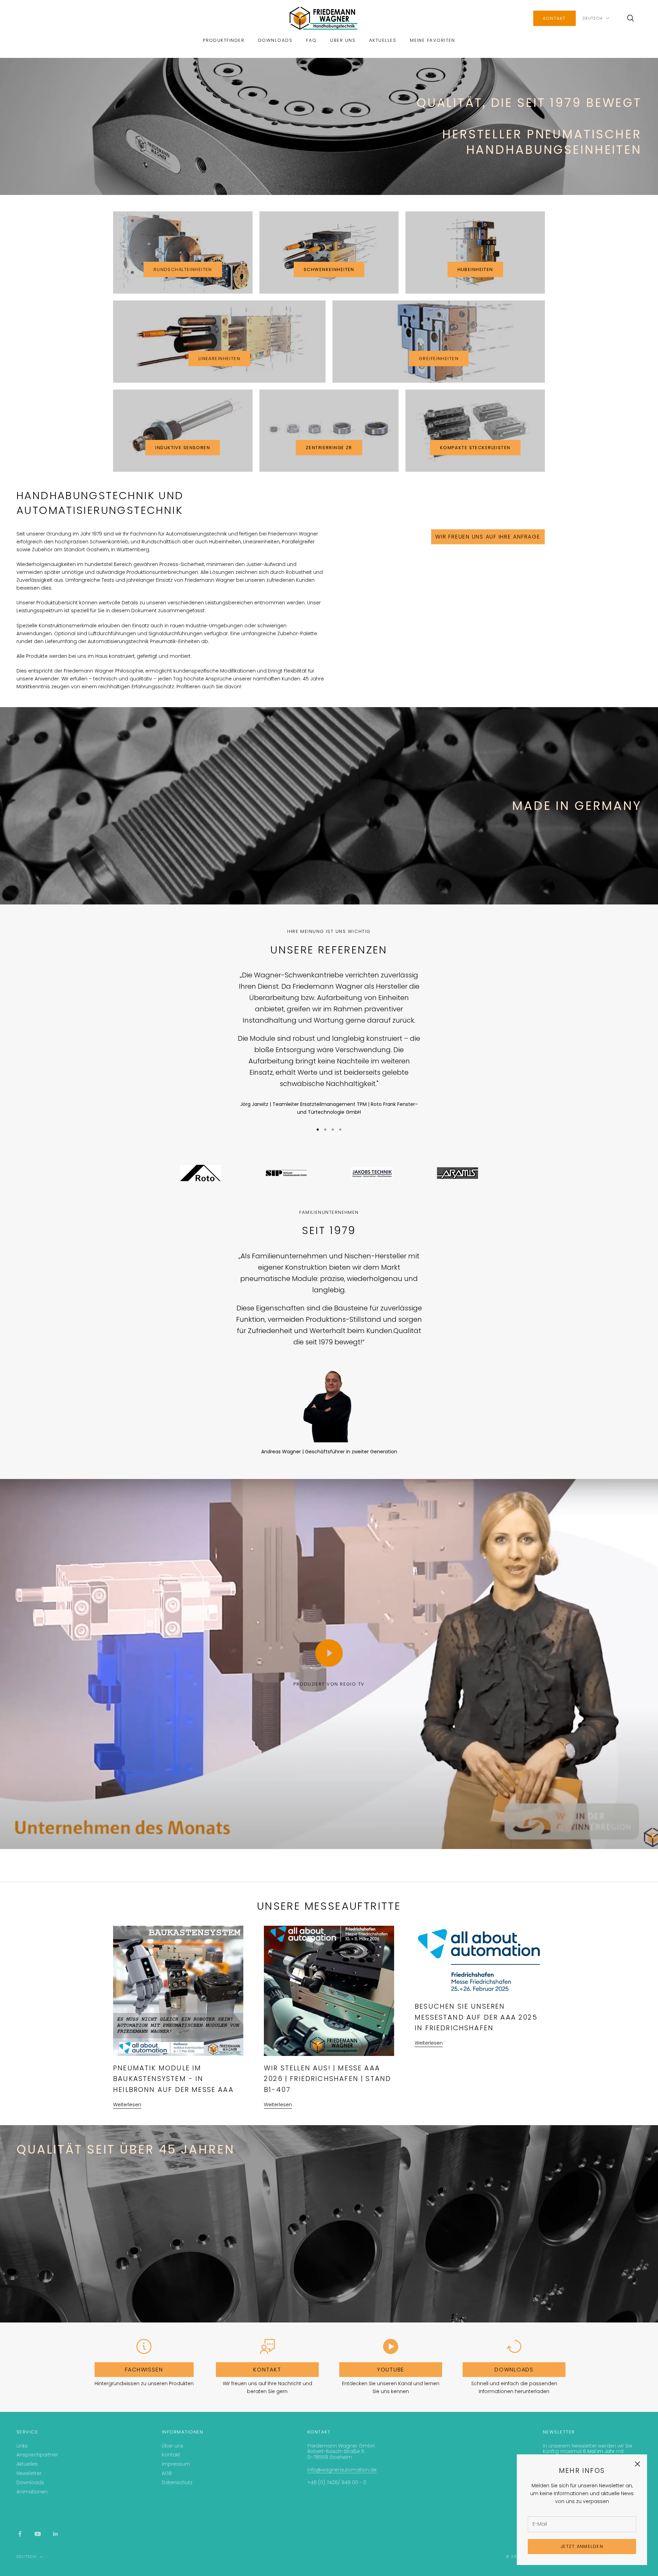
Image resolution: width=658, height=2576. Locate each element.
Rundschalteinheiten (183, 269)
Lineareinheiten (219, 359)
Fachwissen (144, 2370)
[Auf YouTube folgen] (38, 2534)
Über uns (343, 40)
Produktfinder (224, 40)
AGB (167, 2473)
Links (22, 2446)
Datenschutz (177, 2482)
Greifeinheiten (439, 359)
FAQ (311, 40)
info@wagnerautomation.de (342, 2470)
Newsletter (29, 2473)
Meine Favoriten (432, 40)
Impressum (176, 2464)
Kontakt (555, 18)
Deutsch (593, 18)
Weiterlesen (127, 2105)
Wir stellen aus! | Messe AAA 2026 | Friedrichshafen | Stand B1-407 (327, 2079)
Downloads (275, 40)
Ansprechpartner (37, 2455)
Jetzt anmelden (582, 2546)
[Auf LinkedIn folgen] (56, 2534)
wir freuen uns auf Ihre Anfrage (488, 537)
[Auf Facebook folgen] (20, 2534)
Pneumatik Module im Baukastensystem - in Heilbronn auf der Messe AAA (173, 2079)
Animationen (32, 2492)
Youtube (391, 2370)
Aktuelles (383, 40)
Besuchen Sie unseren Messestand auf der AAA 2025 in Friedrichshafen (476, 2017)
